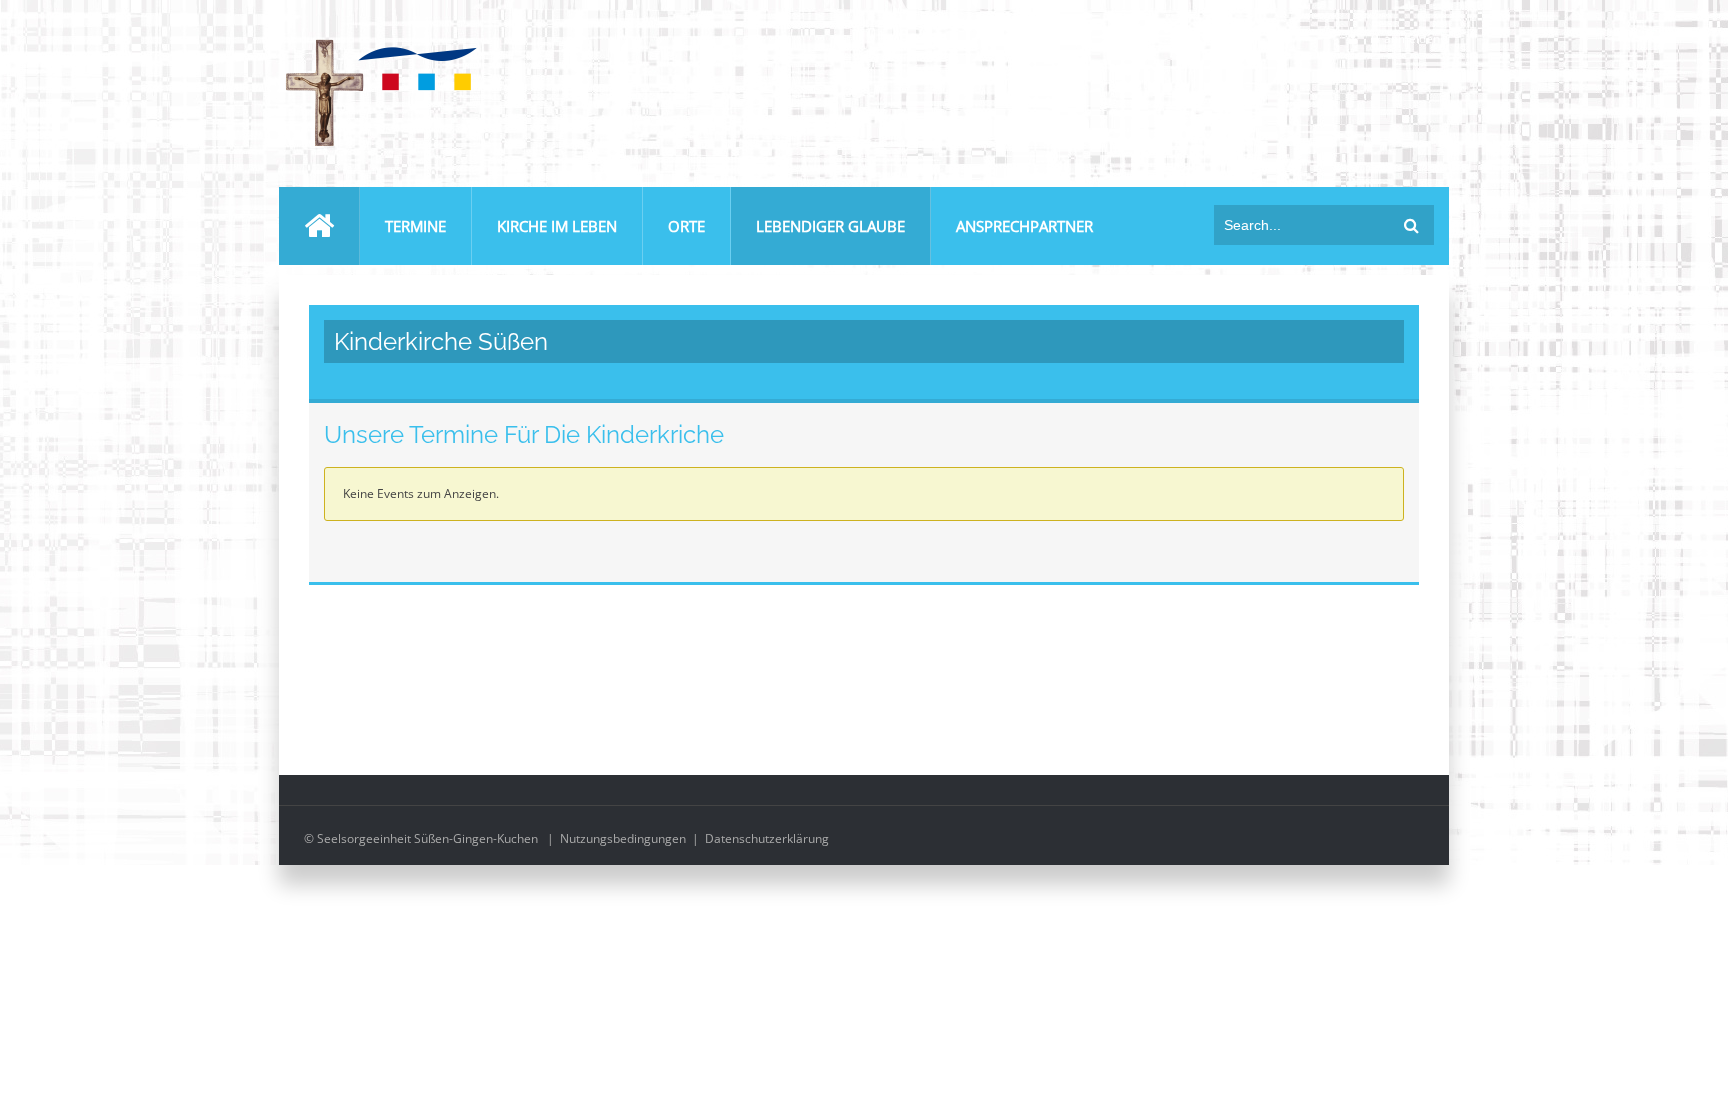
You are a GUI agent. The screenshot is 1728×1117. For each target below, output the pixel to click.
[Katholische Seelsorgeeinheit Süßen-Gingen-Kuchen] (379, 43)
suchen (1411, 225)
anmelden (1412, 38)
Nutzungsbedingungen (623, 838)
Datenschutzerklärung (767, 838)
